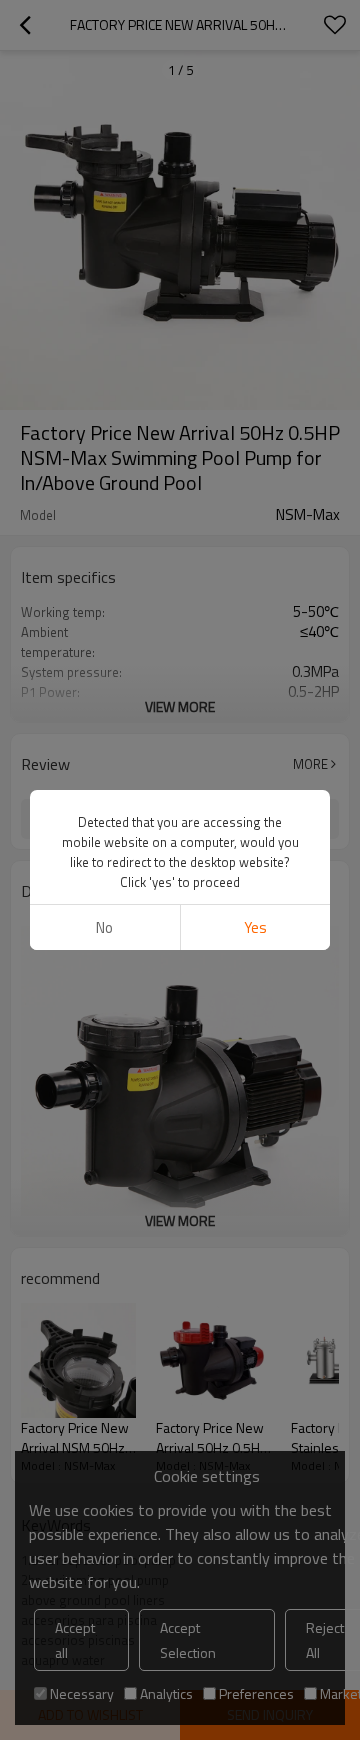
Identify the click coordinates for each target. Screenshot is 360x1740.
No (104, 927)
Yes (255, 927)
